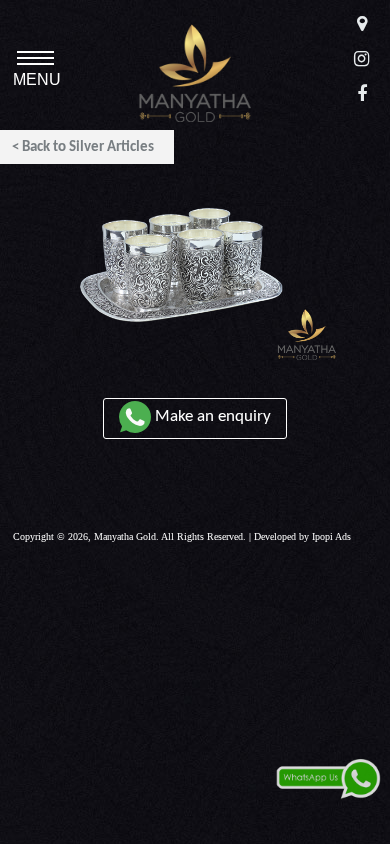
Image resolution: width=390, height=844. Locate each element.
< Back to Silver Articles (83, 147)
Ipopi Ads (331, 536)
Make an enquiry (211, 416)
